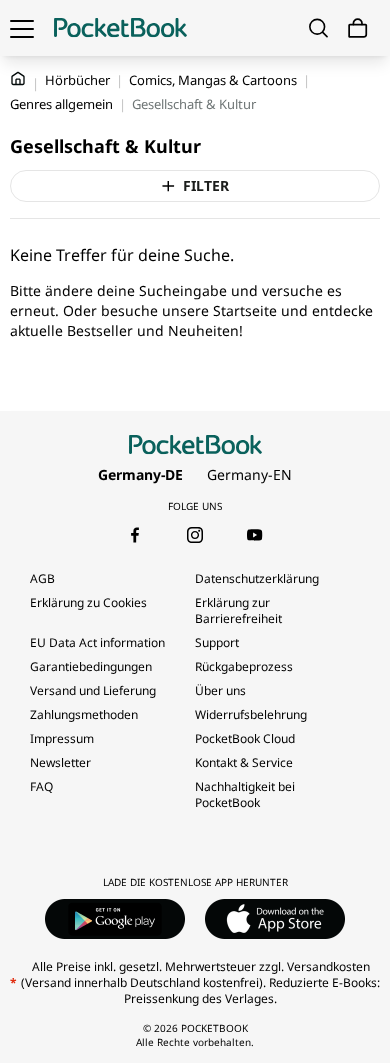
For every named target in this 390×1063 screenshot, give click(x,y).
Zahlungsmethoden (84, 714)
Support (217, 642)
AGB (42, 578)
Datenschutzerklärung (257, 578)
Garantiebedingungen (91, 666)
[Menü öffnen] (22, 28)
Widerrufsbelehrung (251, 714)
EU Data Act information (97, 642)
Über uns (220, 690)
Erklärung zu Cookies (90, 602)
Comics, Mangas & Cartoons (213, 80)
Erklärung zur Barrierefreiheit (238, 610)
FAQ (41, 786)
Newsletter (60, 762)
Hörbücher (77, 80)
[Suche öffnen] (318, 28)
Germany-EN (249, 474)
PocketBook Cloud (245, 738)
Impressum (62, 738)
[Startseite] (120, 28)
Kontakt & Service (244, 762)
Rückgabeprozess (244, 666)
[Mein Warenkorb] (358, 28)
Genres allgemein (61, 104)
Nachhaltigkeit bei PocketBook (245, 794)
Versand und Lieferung (93, 690)
